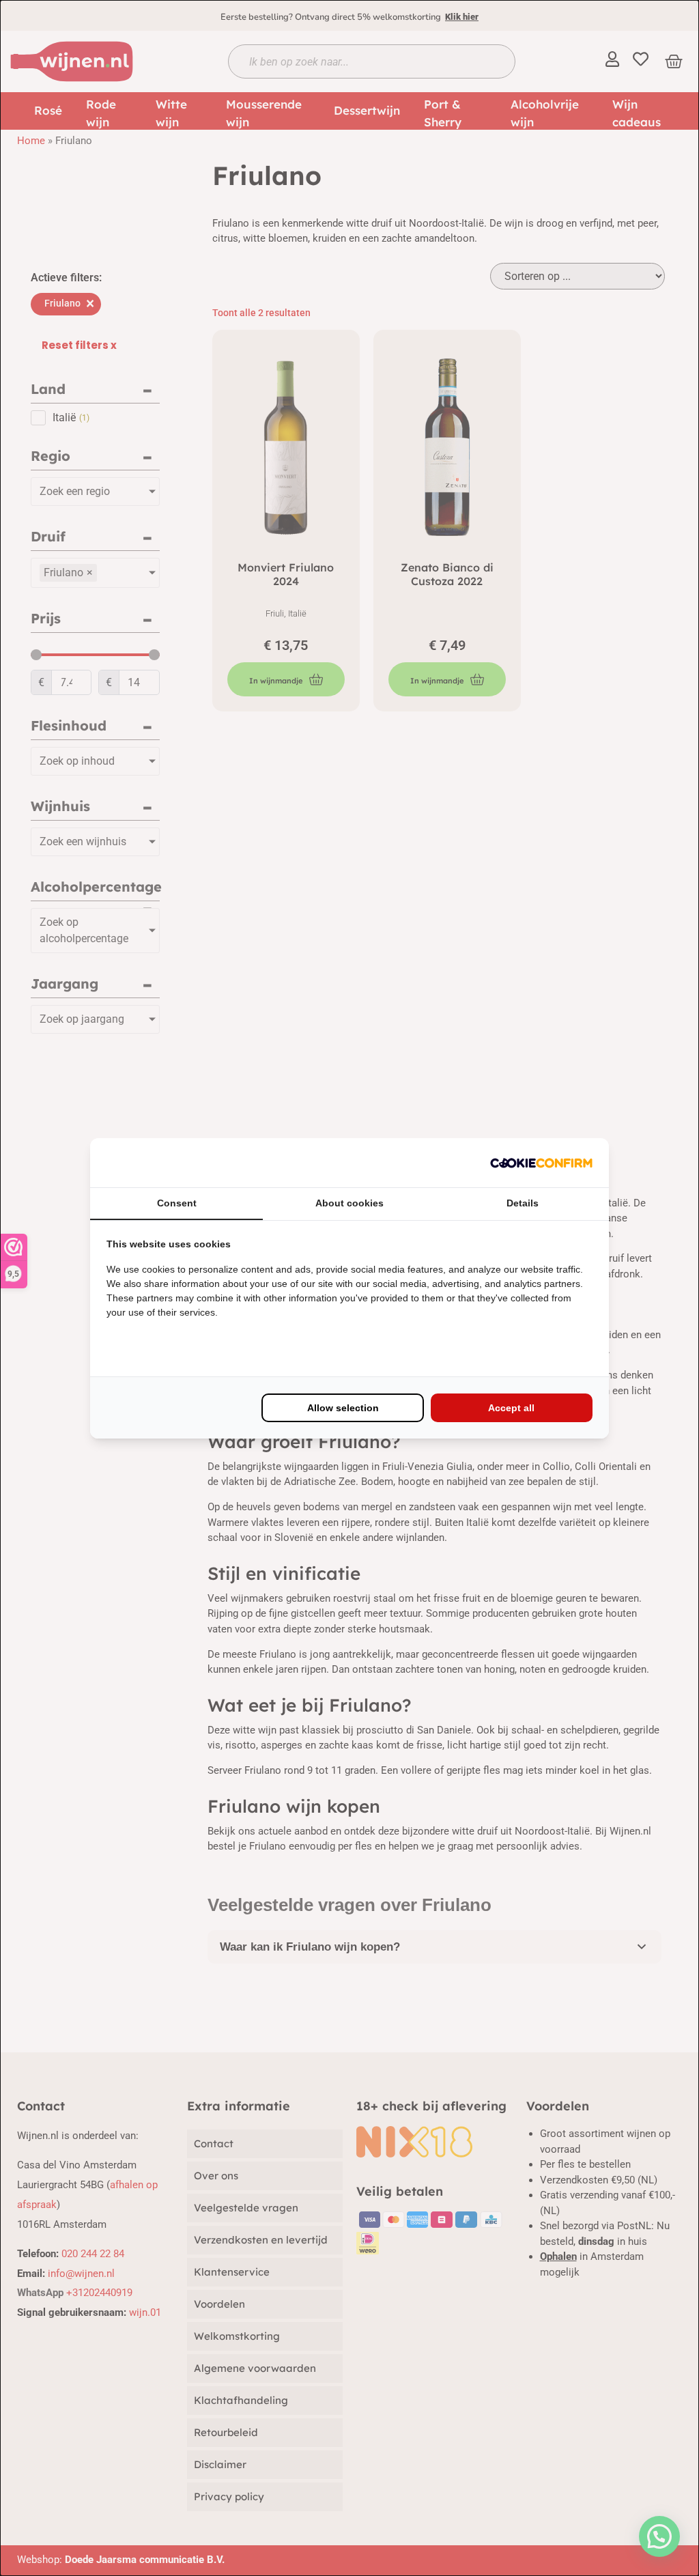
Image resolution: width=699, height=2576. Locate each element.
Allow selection (343, 1408)
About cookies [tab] (349, 1203)
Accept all (511, 1408)
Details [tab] (523, 1203)
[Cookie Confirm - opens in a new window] (541, 1163)
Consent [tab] (177, 1203)
